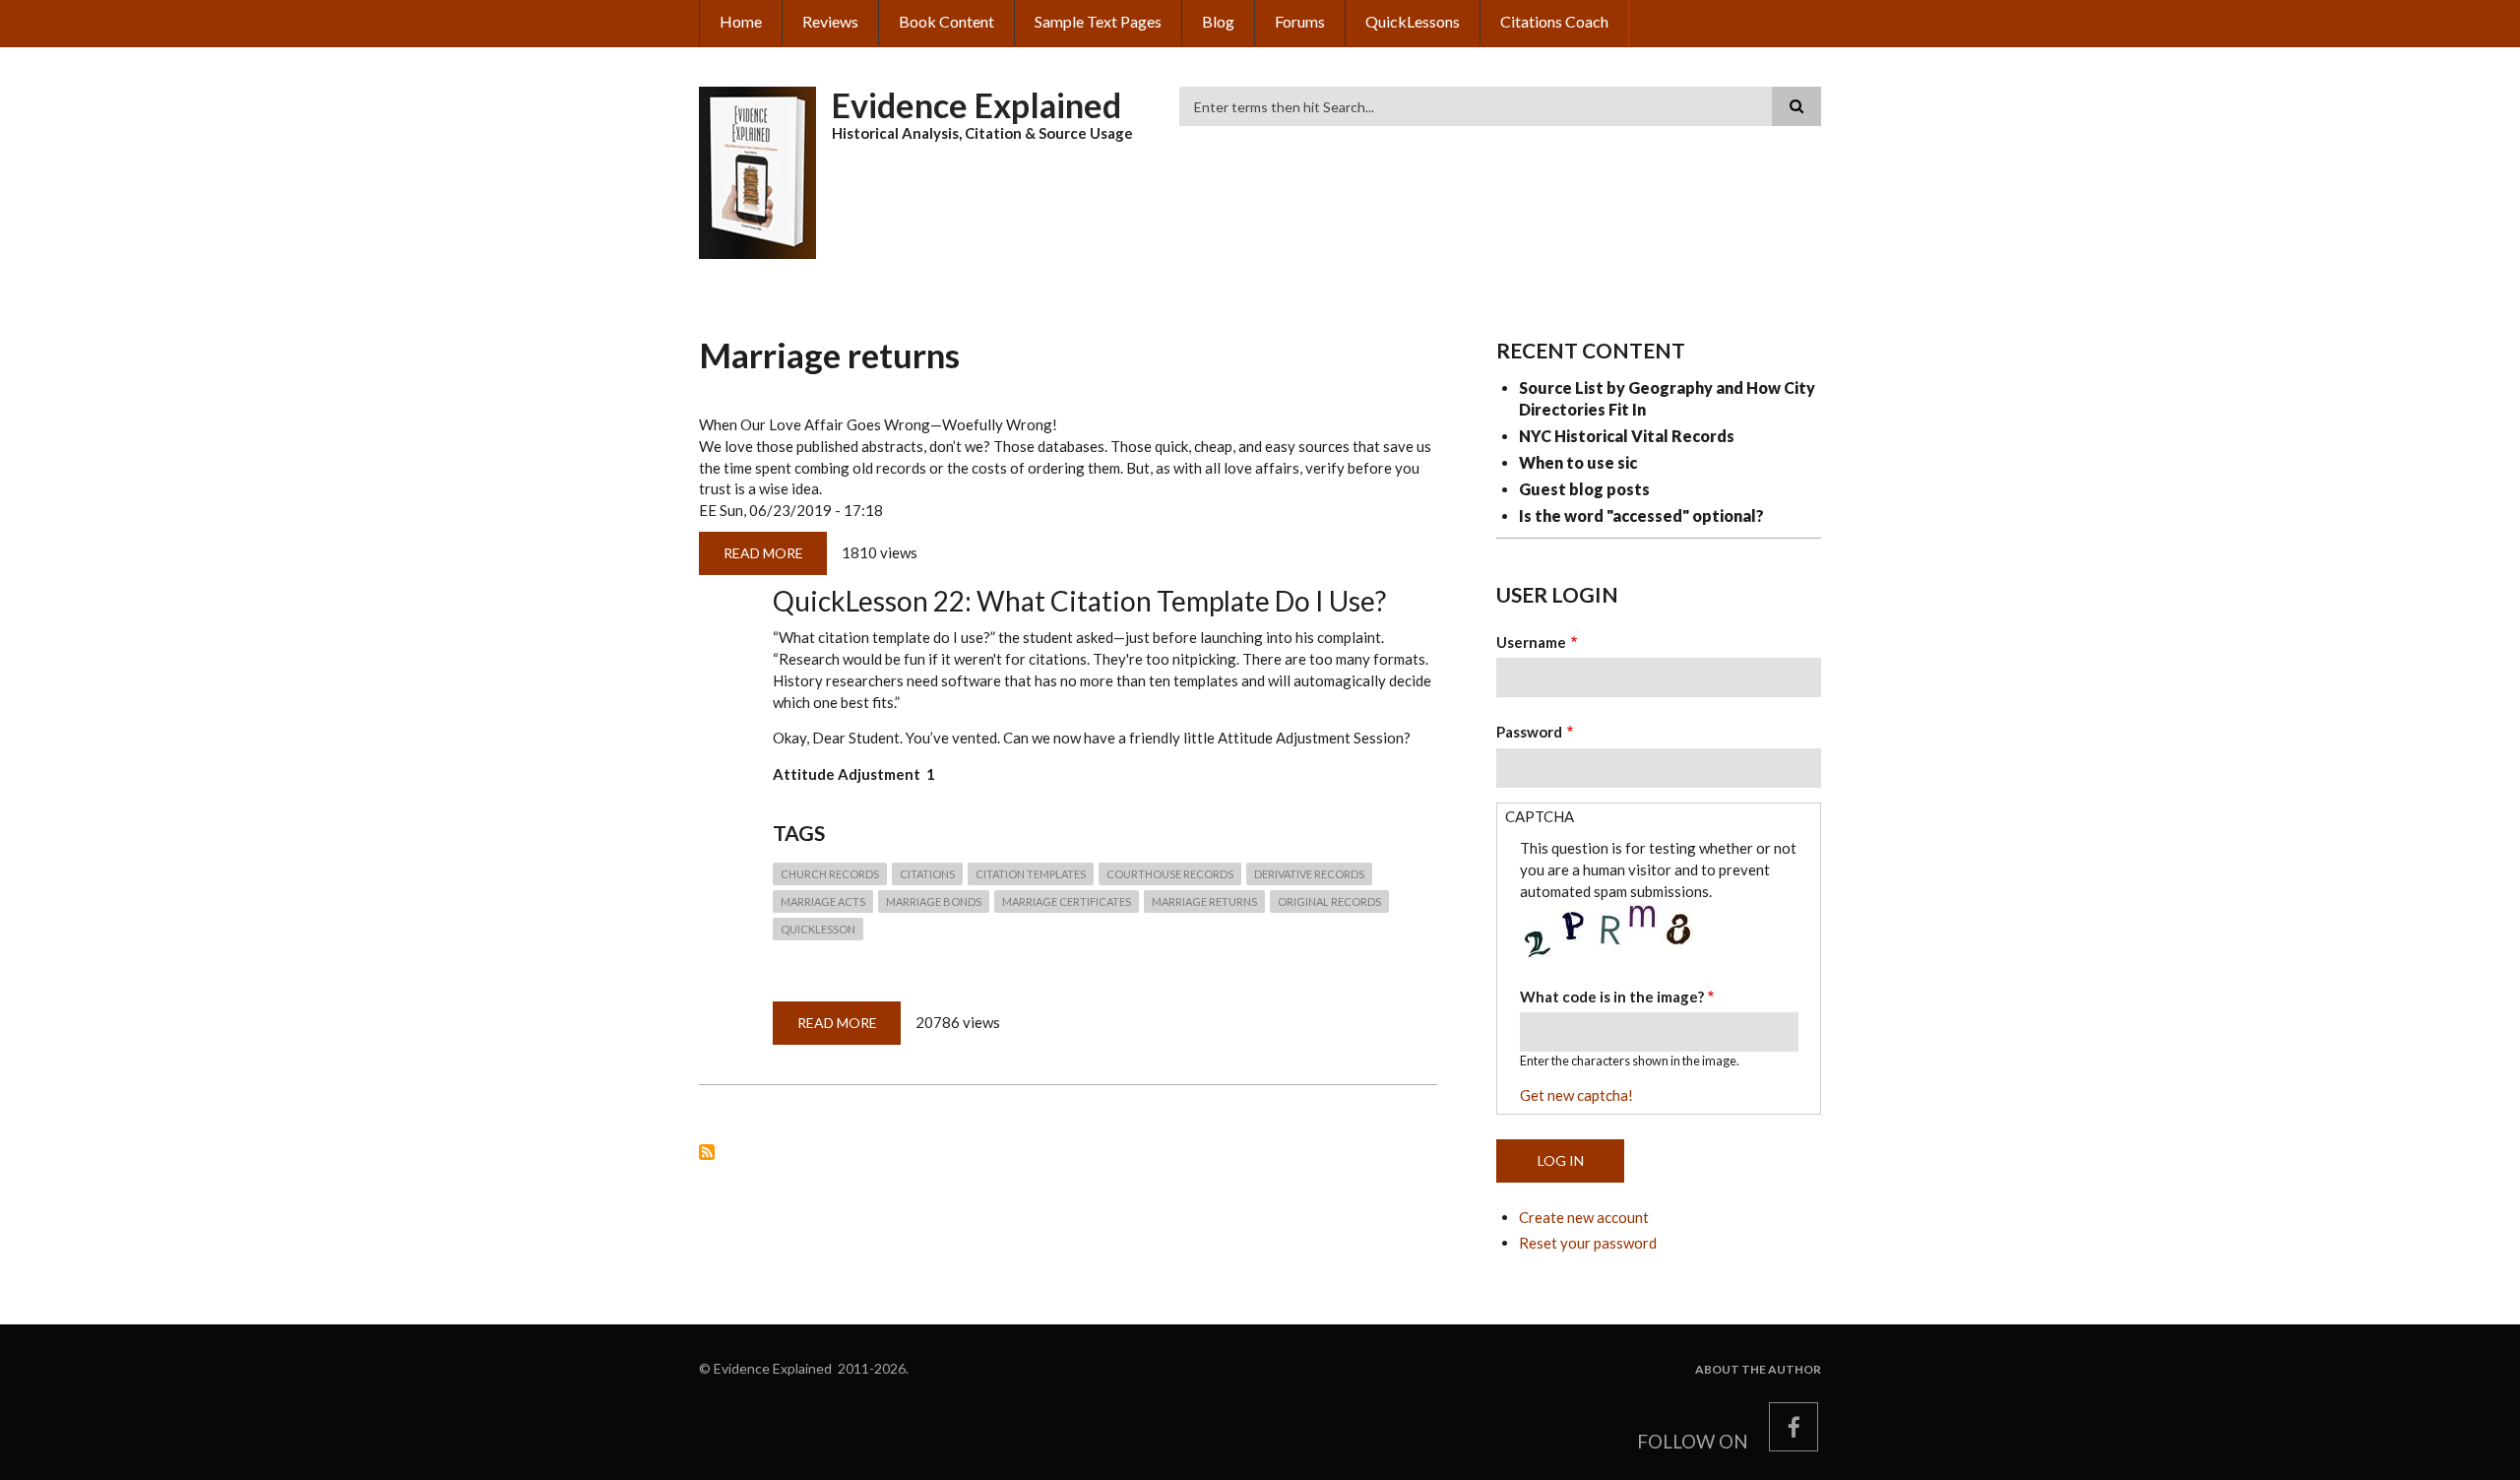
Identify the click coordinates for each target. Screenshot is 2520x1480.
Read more (775, 560)
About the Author (1758, 1370)
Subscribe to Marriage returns (707, 1152)
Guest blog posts (1584, 489)
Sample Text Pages (1098, 21)
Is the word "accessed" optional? (1641, 515)
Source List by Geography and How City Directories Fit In (1667, 398)
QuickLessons (1413, 21)
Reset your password (1588, 1243)
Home (741, 21)
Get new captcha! (1576, 1095)
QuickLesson (818, 929)
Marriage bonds (934, 901)
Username (1531, 642)
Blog (1218, 21)
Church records (830, 874)
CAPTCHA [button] (1540, 816)
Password (1529, 732)
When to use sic (1578, 462)
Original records (1329, 901)
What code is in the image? (1612, 997)
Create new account (1584, 1217)
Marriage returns (1204, 901)
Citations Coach (1554, 21)
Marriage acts (823, 901)
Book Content (946, 21)
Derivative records (1309, 874)
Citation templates (1031, 874)
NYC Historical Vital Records (1627, 436)
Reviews (830, 21)
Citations (927, 874)
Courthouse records (1170, 874)
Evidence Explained (976, 105)
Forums (1300, 21)
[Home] (758, 170)
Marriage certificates (1067, 901)
